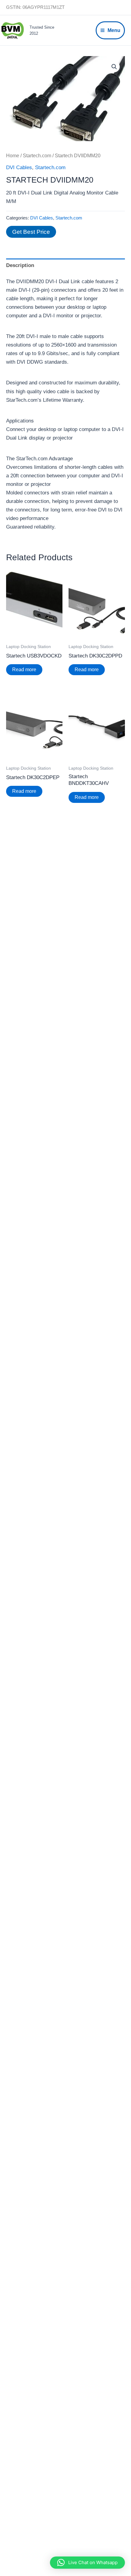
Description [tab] (20, 265)
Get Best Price (31, 232)
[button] (114, 67)
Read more (24, 670)
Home (13, 156)
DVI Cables (19, 167)
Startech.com (37, 156)
